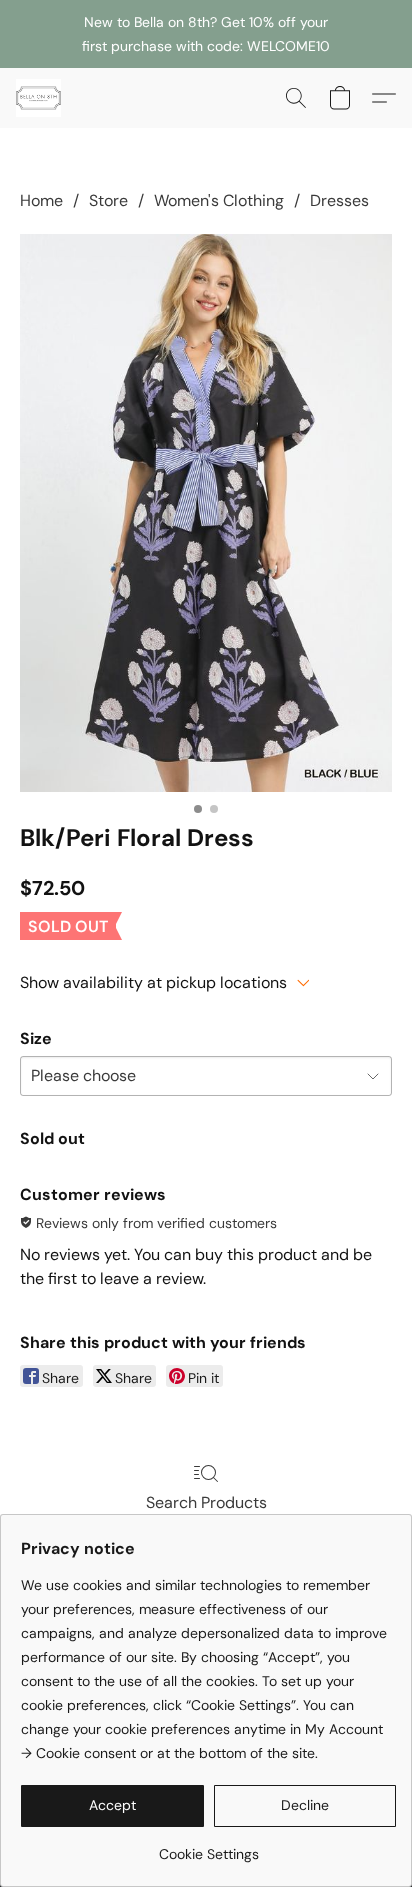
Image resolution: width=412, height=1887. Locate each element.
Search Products (206, 1502)
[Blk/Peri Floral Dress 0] (206, 513)
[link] (208, 1846)
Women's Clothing (219, 200)
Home (41, 200)
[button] (40, 98)
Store (108, 200)
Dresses (339, 200)
